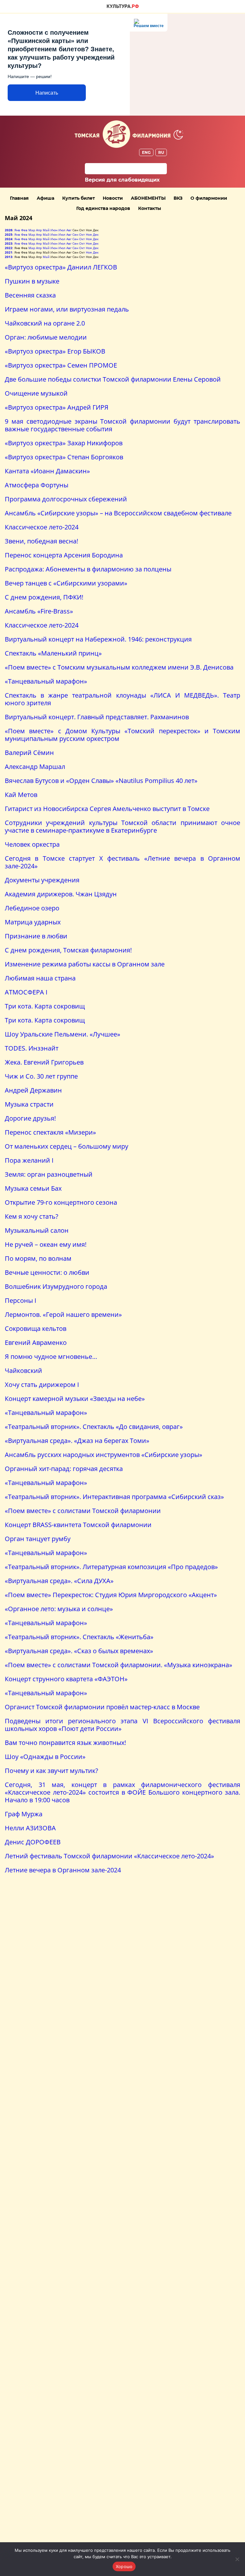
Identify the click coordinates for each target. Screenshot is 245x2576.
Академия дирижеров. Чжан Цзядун (61, 894)
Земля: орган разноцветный (49, 1174)
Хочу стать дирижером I (42, 1385)
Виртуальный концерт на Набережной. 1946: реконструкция (98, 639)
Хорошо (124, 2566)
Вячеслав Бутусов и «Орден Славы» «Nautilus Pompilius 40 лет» (101, 781)
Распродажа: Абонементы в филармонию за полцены (88, 569)
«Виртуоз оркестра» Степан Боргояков (64, 457)
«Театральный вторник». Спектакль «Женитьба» (79, 1637)
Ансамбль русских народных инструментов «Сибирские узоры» (104, 1455)
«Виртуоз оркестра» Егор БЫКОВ (55, 351)
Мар (32, 230)
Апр (39, 230)
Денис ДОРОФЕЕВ (33, 1842)
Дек (96, 234)
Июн (54, 230)
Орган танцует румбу (38, 1539)
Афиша (45, 198)
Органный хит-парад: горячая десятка (64, 1469)
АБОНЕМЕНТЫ (148, 198)
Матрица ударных (33, 922)
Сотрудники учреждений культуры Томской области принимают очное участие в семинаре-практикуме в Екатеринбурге (122, 826)
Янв (17, 230)
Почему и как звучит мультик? (52, 1771)
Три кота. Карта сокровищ (45, 1006)
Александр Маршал (35, 767)
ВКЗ (178, 198)
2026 (9, 230)
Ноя (89, 234)
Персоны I (21, 1300)
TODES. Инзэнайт (32, 1048)
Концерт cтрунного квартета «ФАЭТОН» (66, 1679)
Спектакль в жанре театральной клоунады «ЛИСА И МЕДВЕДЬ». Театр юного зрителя (122, 699)
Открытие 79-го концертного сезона (61, 1202)
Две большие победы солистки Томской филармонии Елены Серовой (113, 379)
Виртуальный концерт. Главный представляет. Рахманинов (97, 717)
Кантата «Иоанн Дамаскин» (47, 471)
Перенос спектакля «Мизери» (50, 1132)
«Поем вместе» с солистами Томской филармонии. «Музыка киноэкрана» (119, 1665)
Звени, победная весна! (41, 541)
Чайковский (23, 1371)
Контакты (150, 208)
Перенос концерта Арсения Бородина (64, 555)
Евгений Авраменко (36, 1342)
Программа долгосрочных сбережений (66, 499)
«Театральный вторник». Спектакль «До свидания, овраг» (94, 1427)
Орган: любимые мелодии (46, 337)
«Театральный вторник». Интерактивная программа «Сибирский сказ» (114, 1497)
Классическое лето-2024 (42, 527)
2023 (9, 243)
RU (161, 152)
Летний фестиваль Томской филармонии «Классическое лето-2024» (109, 1856)
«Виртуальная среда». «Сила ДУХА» (59, 1581)
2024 (9, 239)
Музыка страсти (29, 1104)
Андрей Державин (33, 1090)
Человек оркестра (32, 844)
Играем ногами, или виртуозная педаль (67, 309)
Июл (62, 230)
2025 (9, 234)
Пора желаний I (29, 1160)
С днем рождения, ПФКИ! (44, 597)
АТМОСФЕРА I (26, 992)
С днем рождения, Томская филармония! (68, 950)
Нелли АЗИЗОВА (30, 1828)
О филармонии (209, 198)
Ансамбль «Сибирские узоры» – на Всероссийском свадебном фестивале (118, 513)
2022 (9, 248)
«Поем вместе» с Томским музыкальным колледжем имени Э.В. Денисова (119, 667)
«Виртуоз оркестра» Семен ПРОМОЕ (61, 365)
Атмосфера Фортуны (37, 485)
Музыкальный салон (37, 1230)
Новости (113, 198)
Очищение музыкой (36, 393)
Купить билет (78, 198)
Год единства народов (103, 208)
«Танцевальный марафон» (46, 681)
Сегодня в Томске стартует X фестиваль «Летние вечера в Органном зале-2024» (122, 862)
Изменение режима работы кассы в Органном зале (85, 964)
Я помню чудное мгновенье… (51, 1356)
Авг (69, 230)
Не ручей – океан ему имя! (46, 1244)
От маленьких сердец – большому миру (67, 1146)
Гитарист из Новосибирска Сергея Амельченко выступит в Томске (107, 809)
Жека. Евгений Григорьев (44, 1062)
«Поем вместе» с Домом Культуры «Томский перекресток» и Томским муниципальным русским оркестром (122, 735)
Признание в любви (36, 936)
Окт (82, 234)
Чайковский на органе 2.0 (45, 323)
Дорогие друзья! (30, 1118)
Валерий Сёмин (29, 753)
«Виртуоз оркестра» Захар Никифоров (64, 443)
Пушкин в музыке (32, 281)
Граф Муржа (24, 1814)
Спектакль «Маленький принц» (53, 653)
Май (46, 230)
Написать (47, 93)
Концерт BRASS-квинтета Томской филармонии (78, 1525)
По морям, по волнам (38, 1258)
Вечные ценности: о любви (47, 1272)
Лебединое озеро (32, 908)
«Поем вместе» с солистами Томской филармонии (83, 1511)
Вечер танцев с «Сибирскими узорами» (66, 583)
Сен (75, 234)
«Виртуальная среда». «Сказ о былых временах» (79, 1651)
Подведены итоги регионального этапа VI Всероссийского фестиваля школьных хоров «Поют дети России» (122, 1725)
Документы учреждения (42, 880)
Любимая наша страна (40, 978)
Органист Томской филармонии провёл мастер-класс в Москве (102, 1707)
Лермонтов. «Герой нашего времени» (63, 1314)
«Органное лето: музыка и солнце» (59, 1609)
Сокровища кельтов (36, 1328)
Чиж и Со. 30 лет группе (41, 1076)
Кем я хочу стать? (32, 1216)
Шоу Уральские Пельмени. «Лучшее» (63, 1034)
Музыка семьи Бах (33, 1188)
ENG (146, 152)
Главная (19, 198)
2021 (9, 252)
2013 (9, 257)
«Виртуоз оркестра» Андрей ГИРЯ (57, 407)
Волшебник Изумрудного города (56, 1286)
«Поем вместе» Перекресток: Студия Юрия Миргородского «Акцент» (111, 1595)
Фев (24, 230)
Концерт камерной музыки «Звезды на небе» (75, 1399)
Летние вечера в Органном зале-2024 (63, 1870)
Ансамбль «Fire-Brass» (39, 611)
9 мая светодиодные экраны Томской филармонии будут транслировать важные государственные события (122, 425)
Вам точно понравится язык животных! (65, 1743)
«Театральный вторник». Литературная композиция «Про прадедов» (111, 1567)
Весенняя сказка (30, 295)
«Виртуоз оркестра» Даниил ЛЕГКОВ (61, 267)
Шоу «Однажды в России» (45, 1757)
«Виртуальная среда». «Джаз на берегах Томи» (77, 1441)
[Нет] (237, 2559)
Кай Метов (21, 795)
